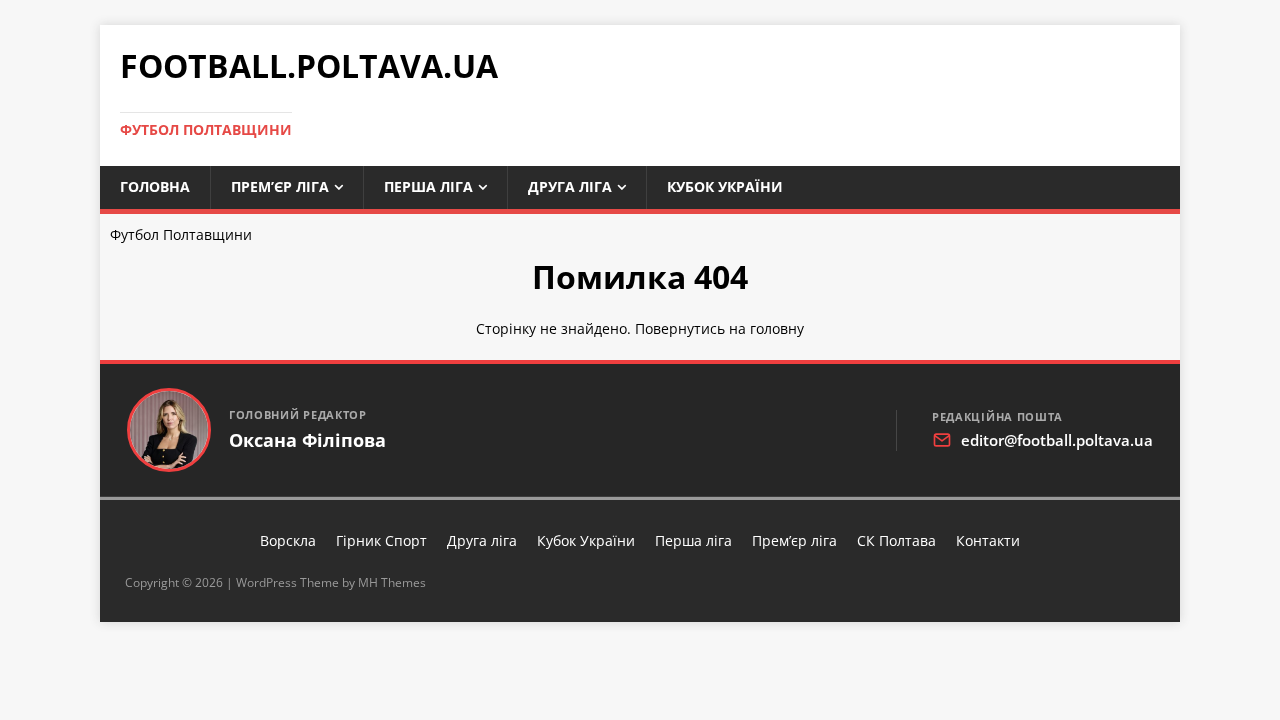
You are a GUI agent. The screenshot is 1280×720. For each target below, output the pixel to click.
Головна (155, 186)
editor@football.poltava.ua (1057, 440)
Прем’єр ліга (280, 186)
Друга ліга (570, 186)
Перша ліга (428, 186)
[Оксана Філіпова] (169, 430)
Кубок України (725, 186)
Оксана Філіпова (307, 440)
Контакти (988, 540)
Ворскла (288, 540)
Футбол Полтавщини (181, 234)
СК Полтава (896, 540)
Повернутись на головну (719, 328)
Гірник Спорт (381, 540)
